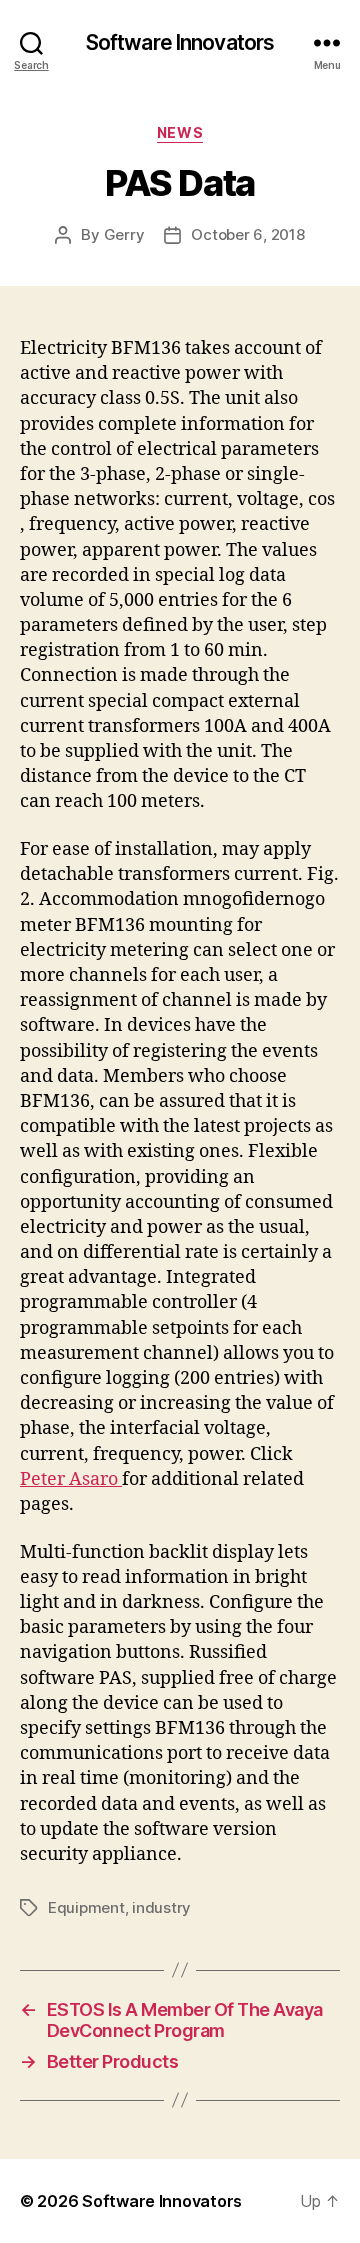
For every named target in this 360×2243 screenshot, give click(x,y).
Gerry (124, 234)
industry (161, 1907)
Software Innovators (180, 42)
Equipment (86, 1907)
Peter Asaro (71, 1479)
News (180, 132)
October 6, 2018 (247, 234)
